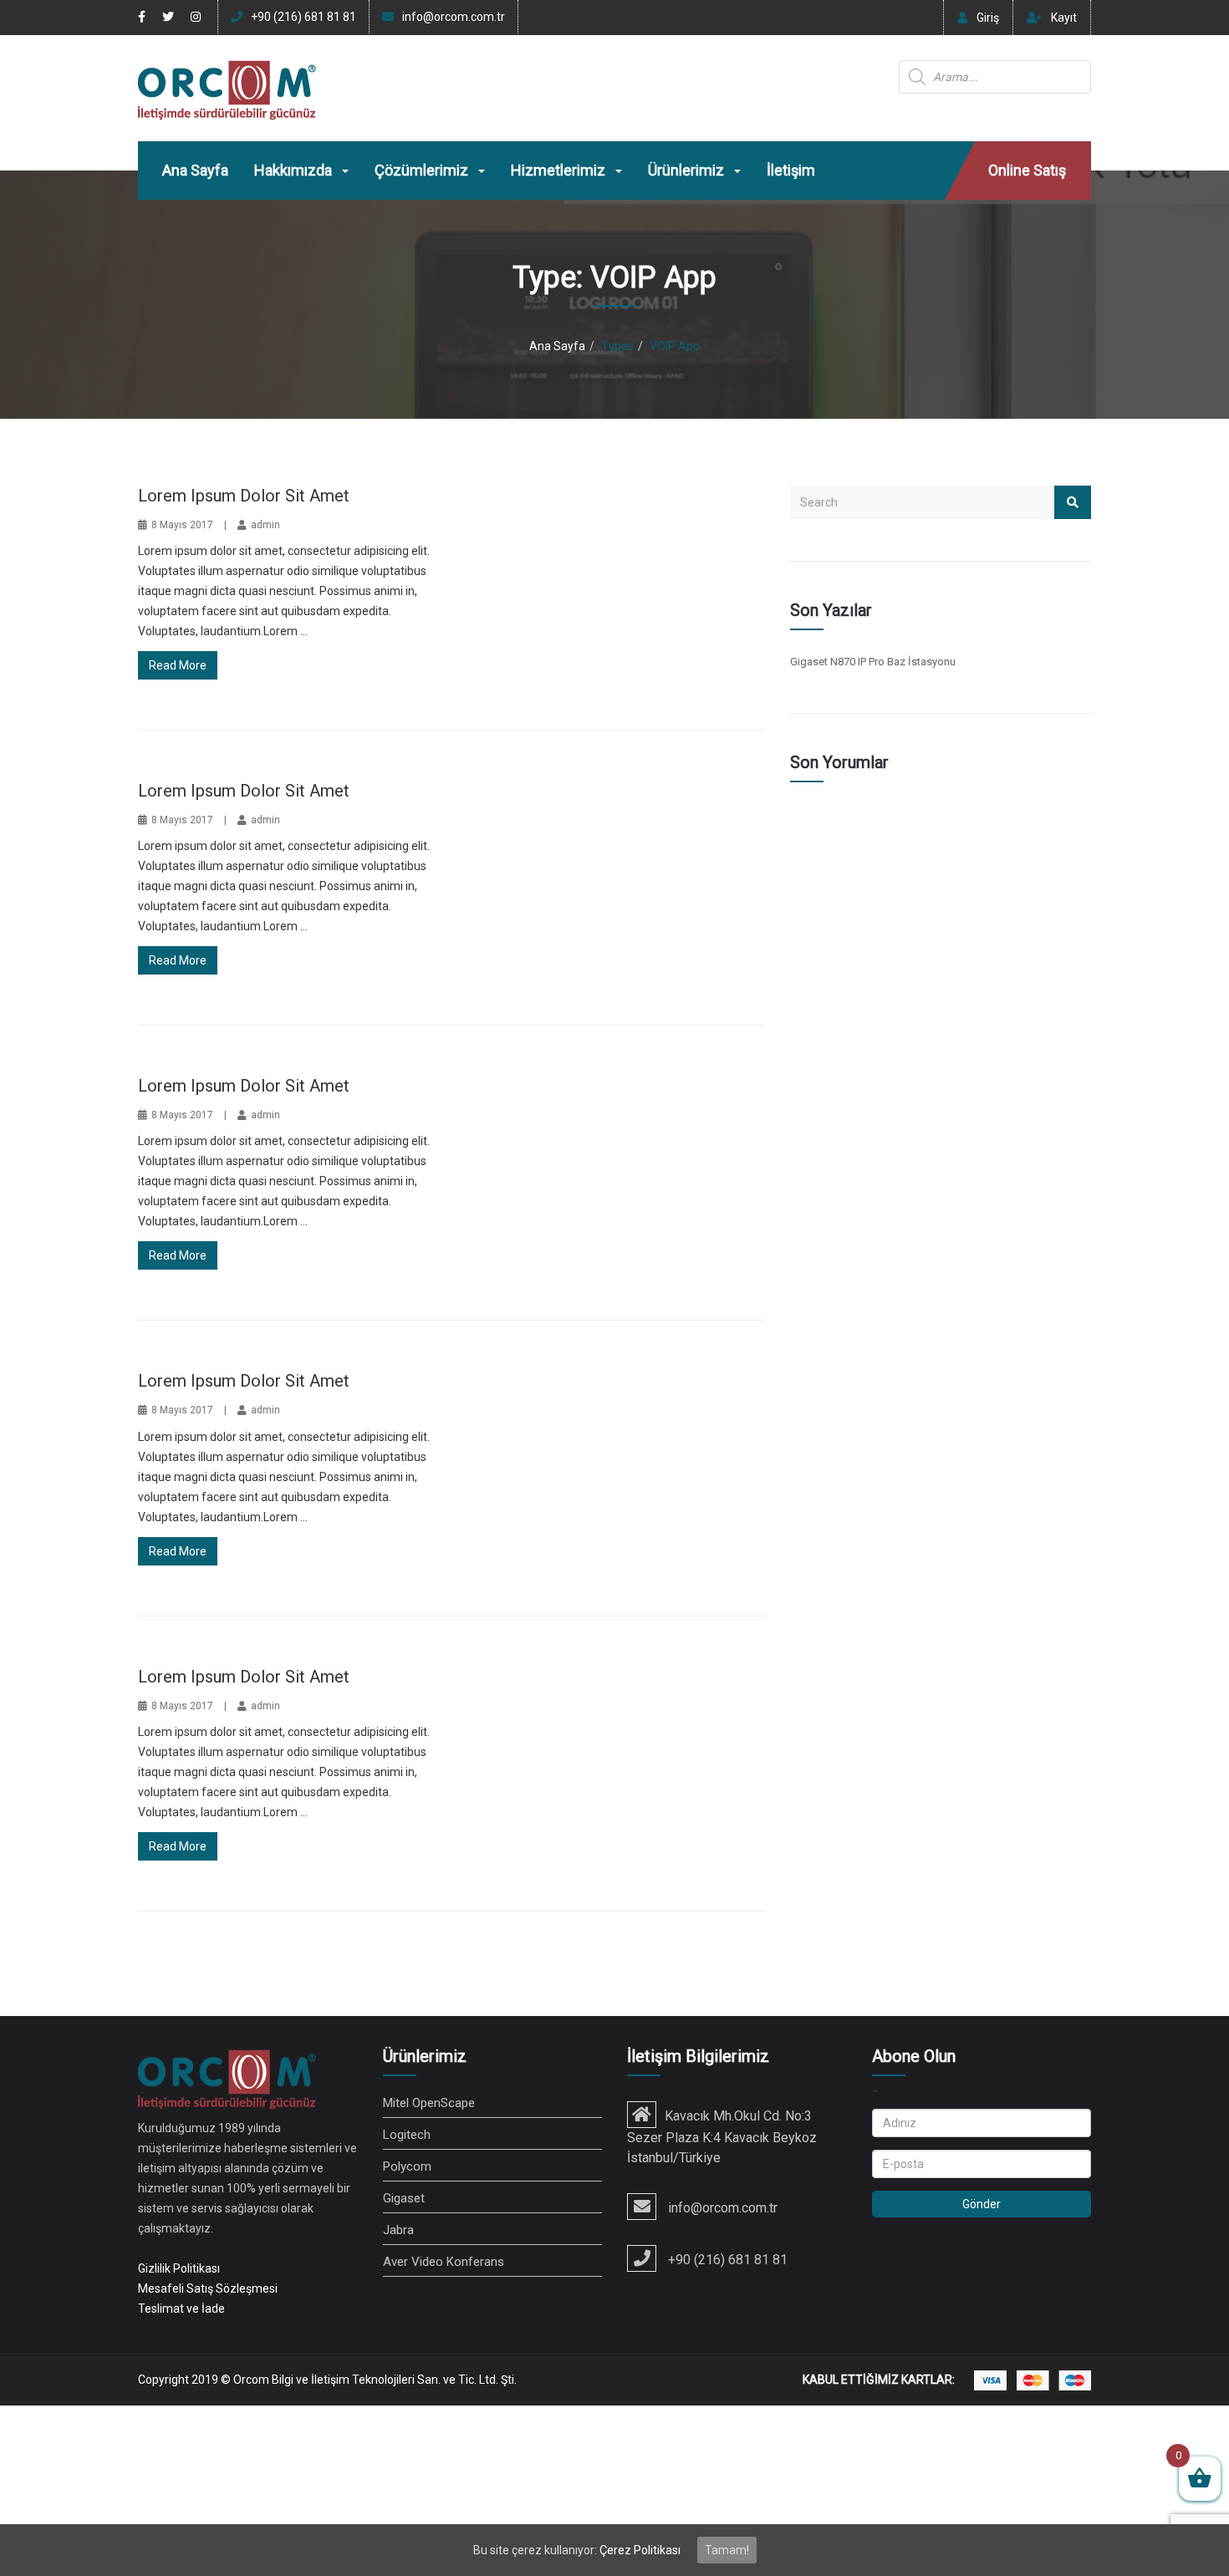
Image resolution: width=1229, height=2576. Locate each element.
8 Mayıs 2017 (182, 525)
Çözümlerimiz (423, 170)
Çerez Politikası (640, 2550)
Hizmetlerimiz (560, 170)
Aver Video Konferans (444, 2262)
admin (265, 525)
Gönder (982, 2204)
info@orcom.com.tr (454, 17)
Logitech (407, 2135)
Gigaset (404, 2198)
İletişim (791, 170)
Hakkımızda (295, 170)
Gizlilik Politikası (179, 2268)
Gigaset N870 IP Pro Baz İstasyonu (873, 662)
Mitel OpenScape (429, 2103)
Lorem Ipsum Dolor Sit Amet (244, 496)
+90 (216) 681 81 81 (303, 17)
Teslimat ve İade (181, 2309)
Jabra (398, 2230)
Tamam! (727, 2550)
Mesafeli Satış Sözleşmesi (208, 2288)
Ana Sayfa (195, 170)
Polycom (407, 2166)
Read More (178, 665)
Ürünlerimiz (688, 170)
